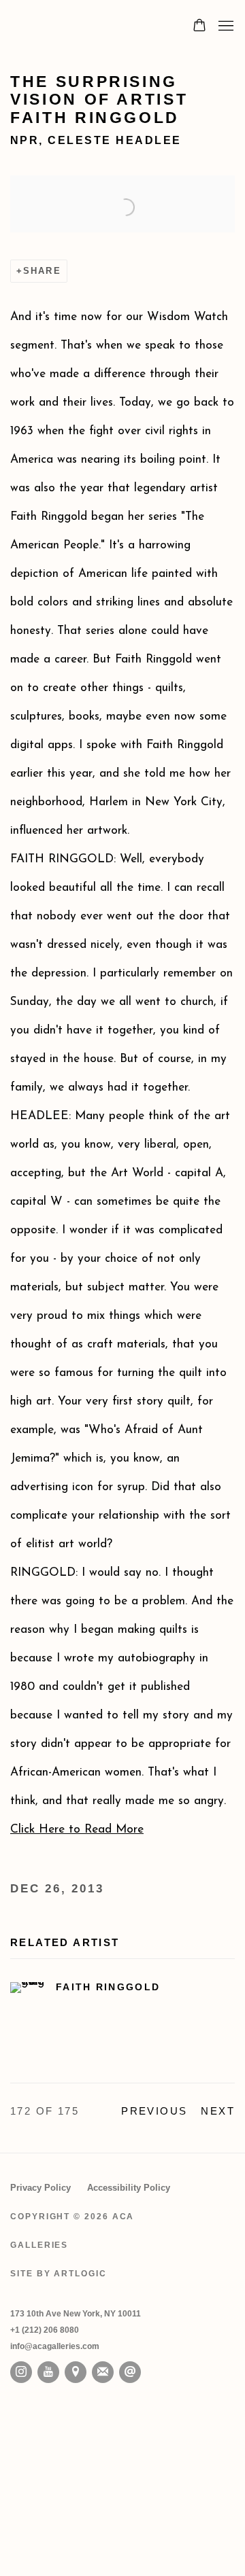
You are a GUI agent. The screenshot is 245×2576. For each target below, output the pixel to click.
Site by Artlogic (59, 2274)
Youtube (48, 2372)
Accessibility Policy (129, 2188)
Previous (154, 2111)
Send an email (130, 2372)
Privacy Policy (40, 2188)
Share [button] (42, 271)
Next (218, 2111)
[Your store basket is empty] (199, 27)
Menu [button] (225, 27)
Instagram (21, 2372)
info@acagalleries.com (55, 2346)
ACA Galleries (87, 27)
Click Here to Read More (77, 1830)
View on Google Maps (76, 2372)
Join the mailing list (103, 2372)
